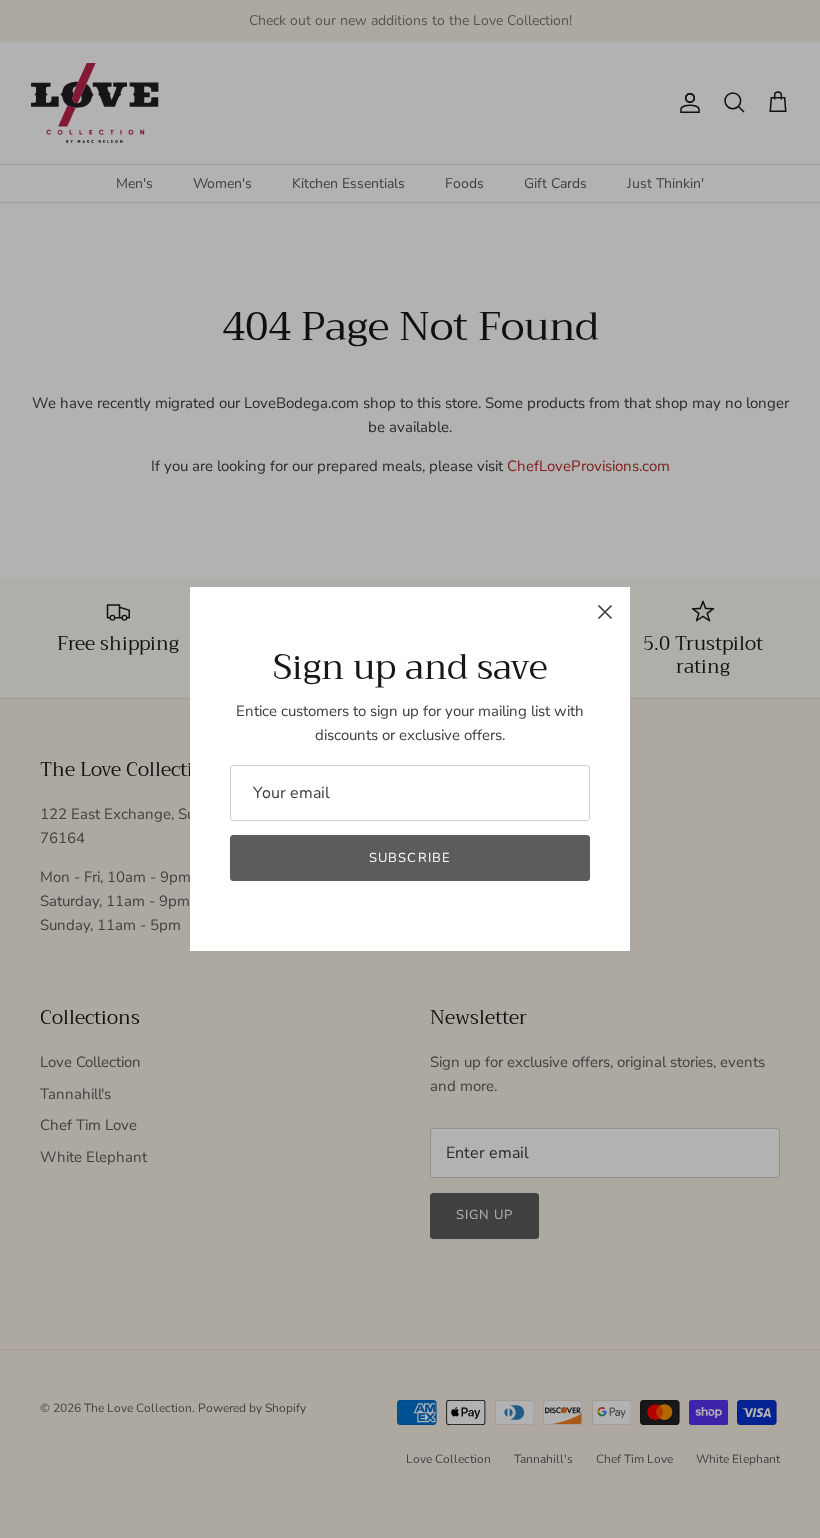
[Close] (605, 612)
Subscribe (409, 858)
